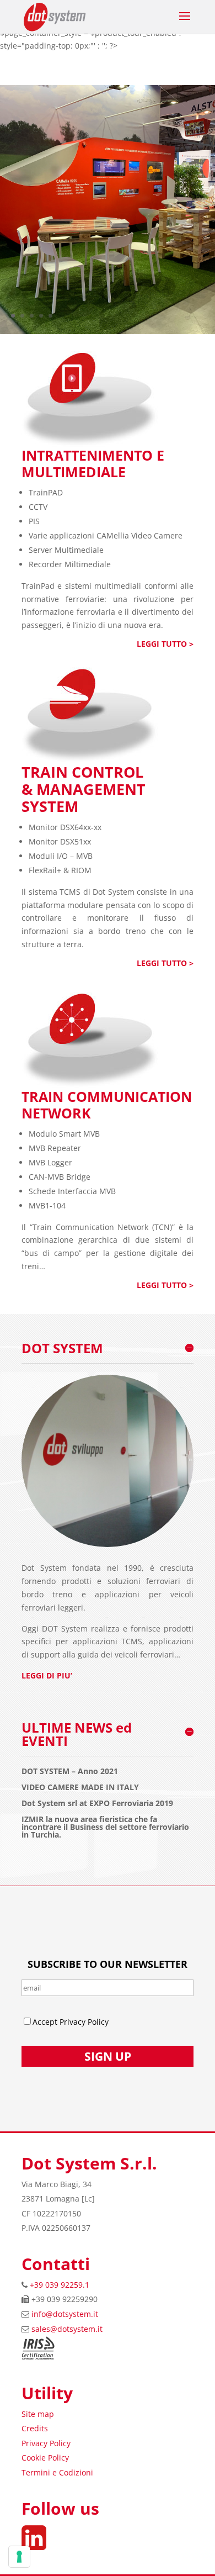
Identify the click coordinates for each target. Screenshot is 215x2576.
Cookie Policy (45, 2458)
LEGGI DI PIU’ (47, 1675)
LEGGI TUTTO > (165, 644)
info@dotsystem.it (65, 2314)
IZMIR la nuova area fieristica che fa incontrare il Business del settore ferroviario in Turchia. (105, 1827)
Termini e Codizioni (57, 2472)
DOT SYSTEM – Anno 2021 (70, 1771)
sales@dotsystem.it (67, 2329)
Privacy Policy (46, 2443)
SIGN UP (108, 2056)
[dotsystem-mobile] (108, 331)
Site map (38, 2414)
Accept (46, 2022)
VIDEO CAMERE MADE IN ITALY (80, 1787)
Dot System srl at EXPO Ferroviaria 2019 (97, 1803)
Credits (35, 2428)
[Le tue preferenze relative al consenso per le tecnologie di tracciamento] (19, 2557)
